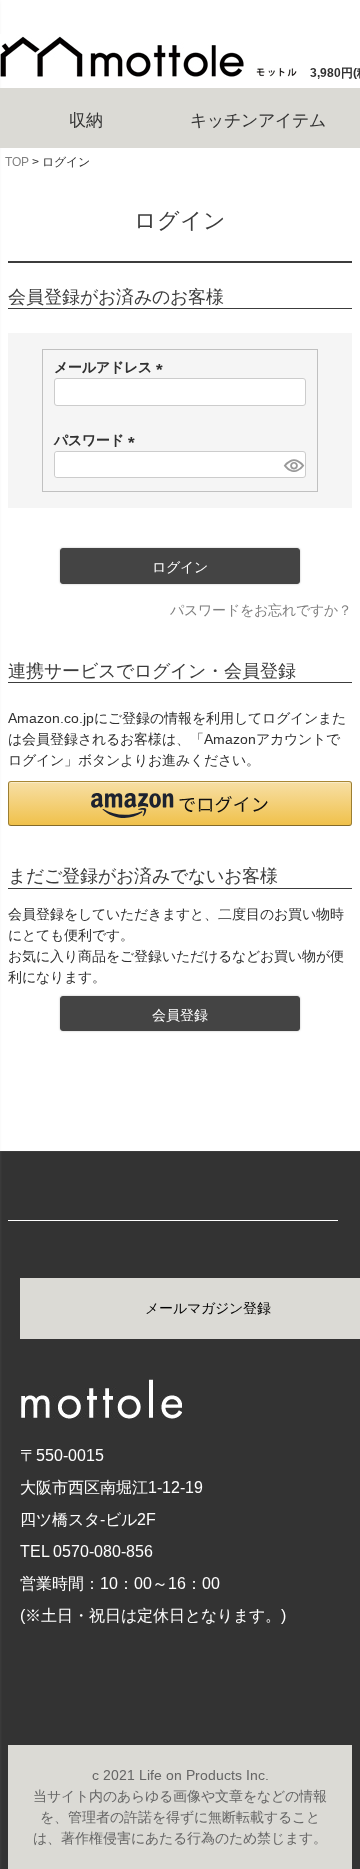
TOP (17, 162)
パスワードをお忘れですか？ (261, 610)
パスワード (98, 440)
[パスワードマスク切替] (292, 465)
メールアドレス (112, 367)
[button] (180, 803)
